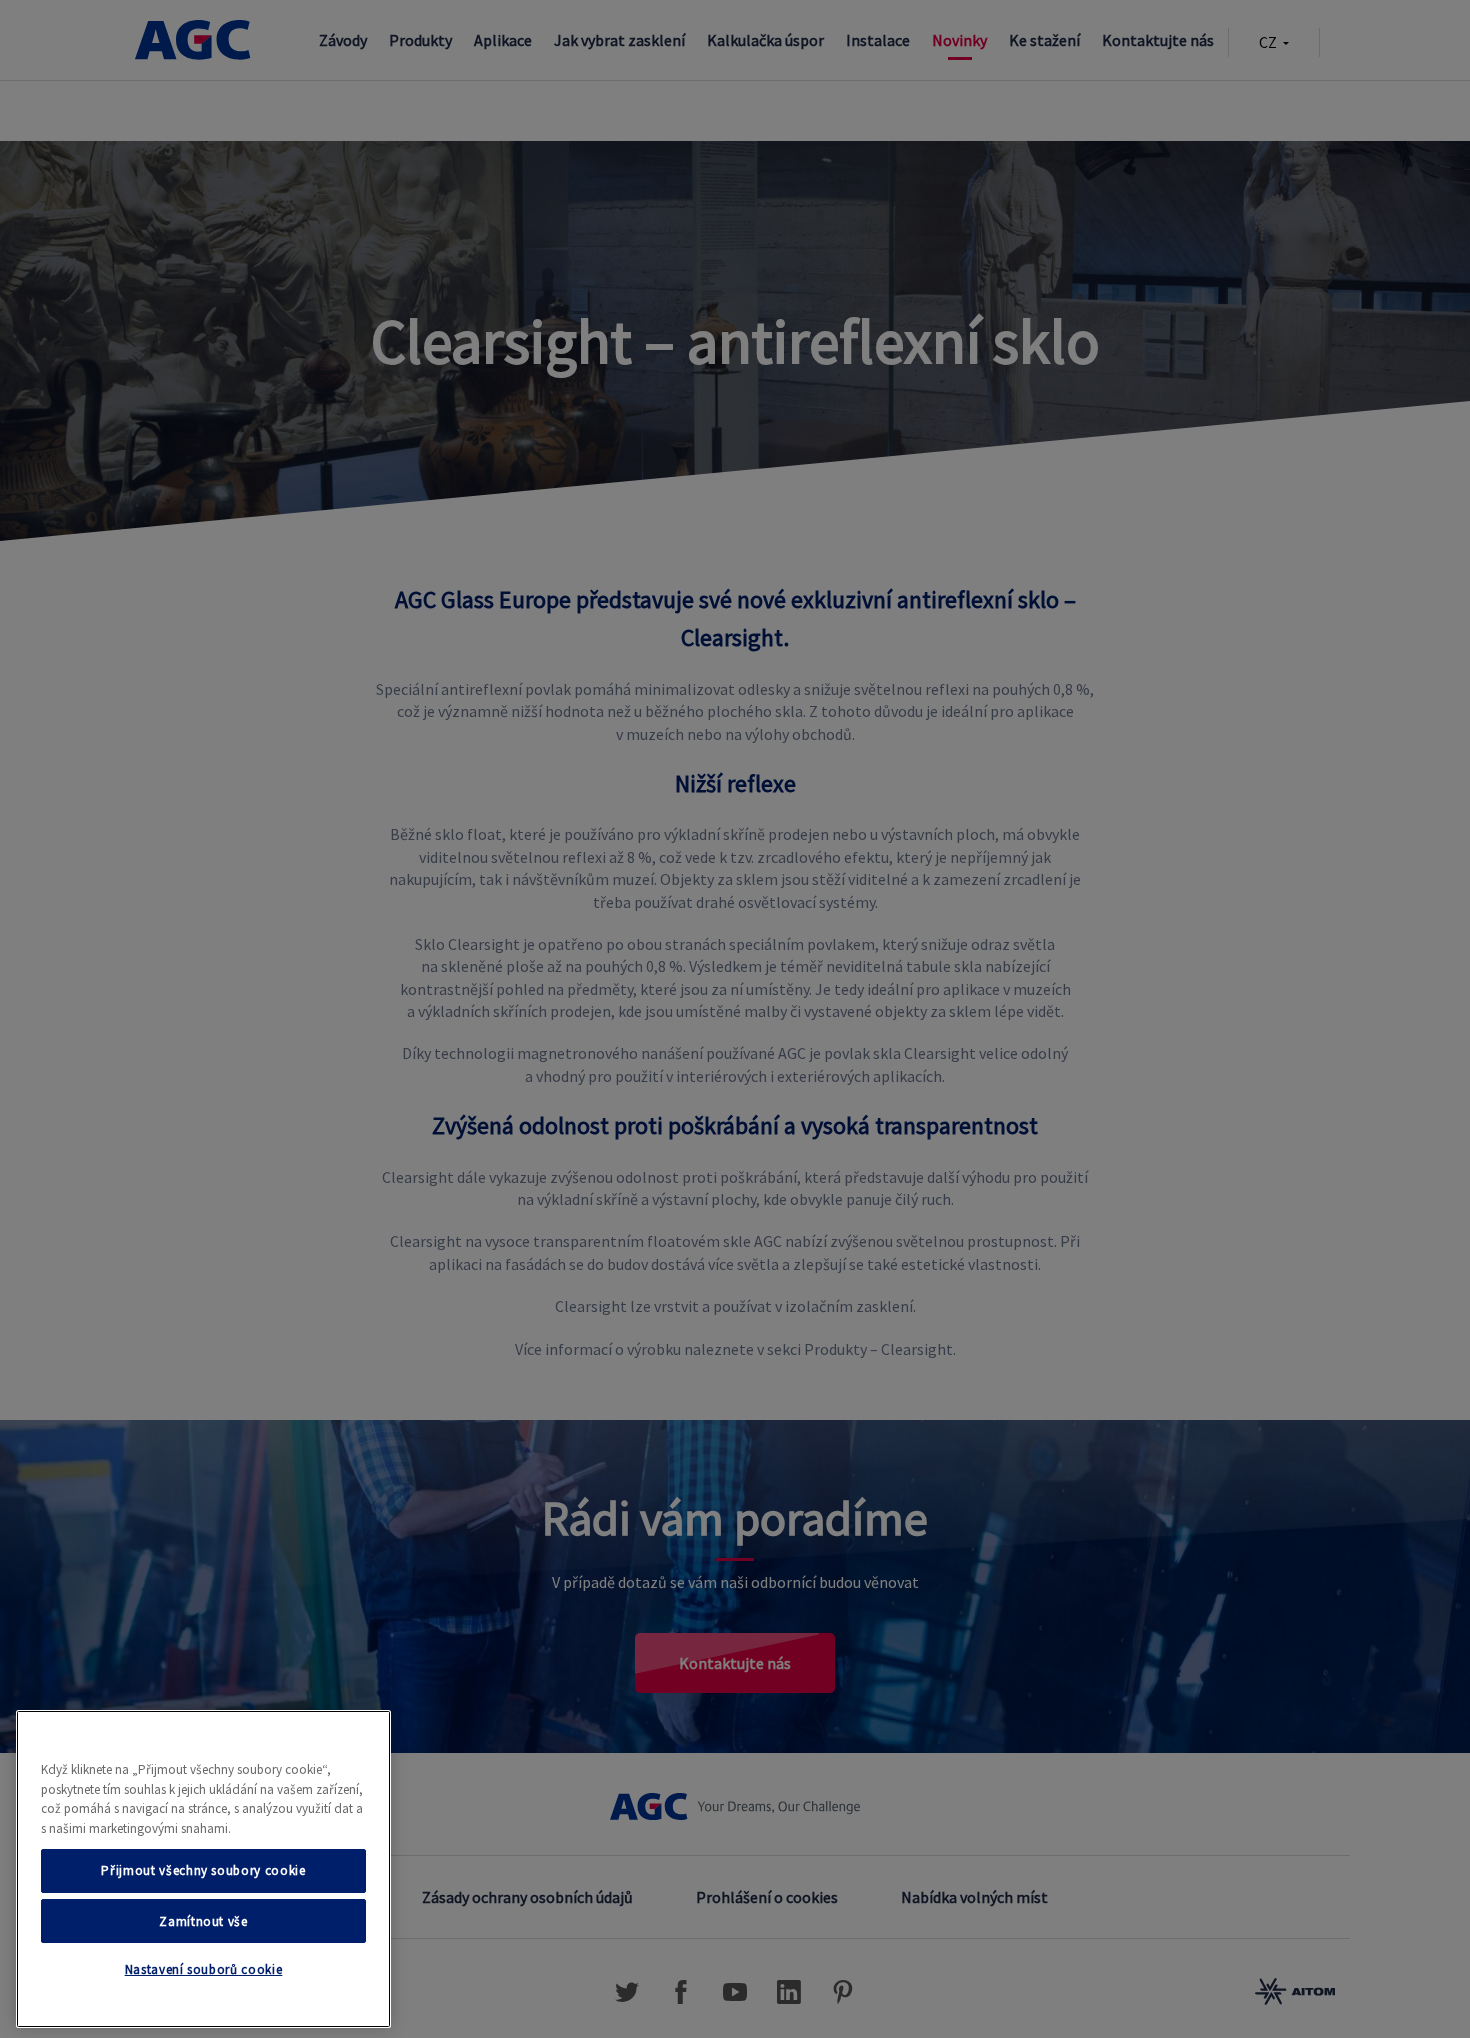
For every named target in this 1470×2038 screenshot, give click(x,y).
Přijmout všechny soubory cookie (203, 1870)
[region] (203, 1869)
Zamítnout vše (203, 1920)
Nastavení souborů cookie (204, 1970)
